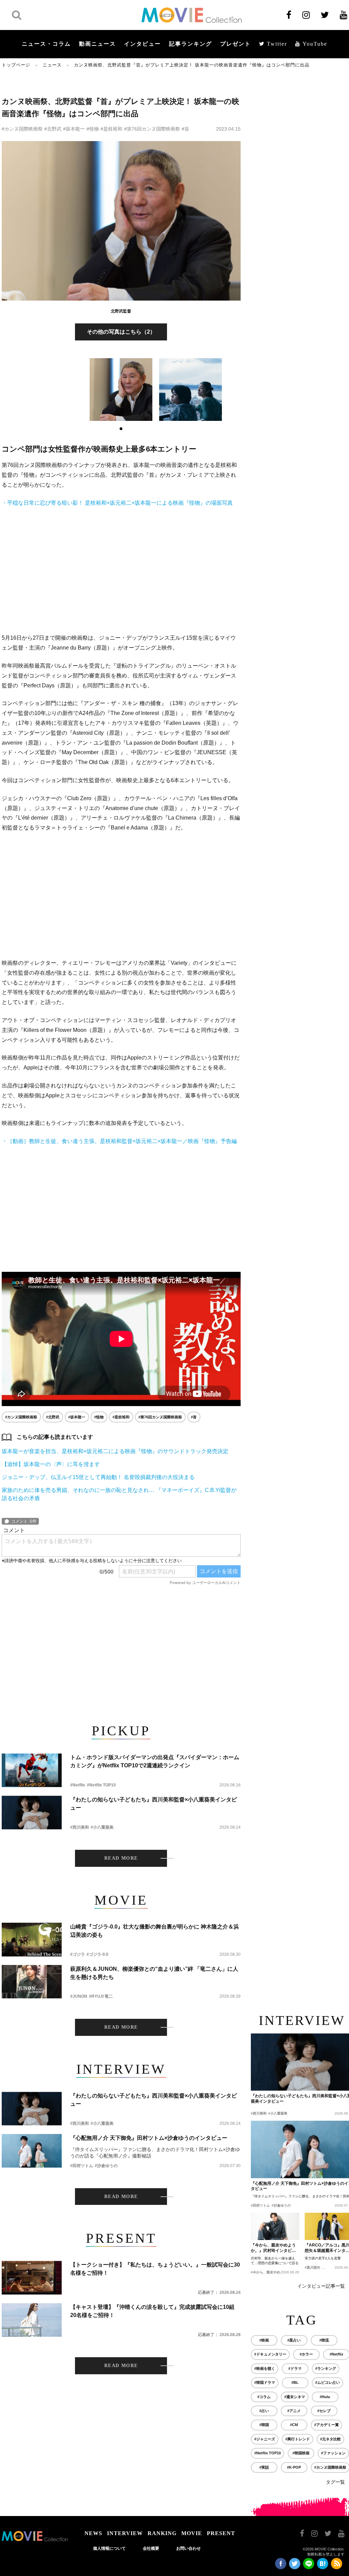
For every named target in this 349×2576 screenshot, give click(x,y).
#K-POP (294, 2467)
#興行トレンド (298, 2439)
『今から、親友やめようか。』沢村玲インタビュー (273, 2248)
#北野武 (53, 129)
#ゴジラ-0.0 (97, 1954)
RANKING (162, 2533)
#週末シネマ (295, 2397)
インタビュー (142, 44)
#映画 (264, 2340)
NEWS (93, 2533)
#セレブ (324, 2411)
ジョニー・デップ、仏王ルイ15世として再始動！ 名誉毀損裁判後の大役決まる (98, 1477)
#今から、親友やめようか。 (272, 2272)
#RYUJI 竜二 (101, 1996)
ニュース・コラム (46, 44)
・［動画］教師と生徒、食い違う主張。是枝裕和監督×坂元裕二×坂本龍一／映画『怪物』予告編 (119, 1141)
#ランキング (326, 2368)
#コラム (264, 2397)
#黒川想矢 (313, 2267)
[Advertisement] (121, 570)
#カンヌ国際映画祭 (22, 129)
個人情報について (109, 2548)
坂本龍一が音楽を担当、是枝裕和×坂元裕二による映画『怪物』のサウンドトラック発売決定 (115, 1451)
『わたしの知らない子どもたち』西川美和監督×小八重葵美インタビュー (154, 1804)
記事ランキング (191, 44)
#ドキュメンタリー (270, 2354)
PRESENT (221, 2533)
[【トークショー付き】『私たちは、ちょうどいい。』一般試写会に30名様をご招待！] (32, 2278)
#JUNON (79, 1996)
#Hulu (325, 2397)
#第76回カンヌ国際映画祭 (152, 129)
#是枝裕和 (111, 129)
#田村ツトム (82, 2166)
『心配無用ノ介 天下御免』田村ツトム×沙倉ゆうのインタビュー (149, 2138)
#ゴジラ (78, 1954)
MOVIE (192, 2533)
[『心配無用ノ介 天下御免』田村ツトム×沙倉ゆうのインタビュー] (32, 2151)
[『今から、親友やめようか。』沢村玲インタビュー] (275, 2226)
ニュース (52, 65)
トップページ (16, 65)
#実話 (264, 2467)
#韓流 (324, 2340)
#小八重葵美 (102, 1827)
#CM (294, 2425)
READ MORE (121, 1858)
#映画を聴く (265, 2368)
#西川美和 (80, 1827)
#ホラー (306, 2354)
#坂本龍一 (74, 129)
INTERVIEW (125, 2533)
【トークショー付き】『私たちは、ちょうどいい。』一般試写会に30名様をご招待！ (155, 2269)
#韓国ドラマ (265, 2382)
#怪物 (93, 129)
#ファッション (333, 2453)
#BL (295, 2382)
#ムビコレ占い (328, 2382)
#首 (185, 129)
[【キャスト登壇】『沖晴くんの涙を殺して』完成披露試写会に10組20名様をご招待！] (32, 2320)
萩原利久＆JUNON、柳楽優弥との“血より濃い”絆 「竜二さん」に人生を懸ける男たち (154, 1973)
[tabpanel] (121, 390)
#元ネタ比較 (330, 2439)
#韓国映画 (301, 2453)
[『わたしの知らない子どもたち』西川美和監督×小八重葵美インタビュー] (32, 1812)
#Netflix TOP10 (101, 1785)
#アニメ (294, 2411)
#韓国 (264, 2425)
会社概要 (151, 2548)
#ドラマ (295, 2368)
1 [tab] (121, 429)
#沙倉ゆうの (106, 2166)
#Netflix (78, 1785)
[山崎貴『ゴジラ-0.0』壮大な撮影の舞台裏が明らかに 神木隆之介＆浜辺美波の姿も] (32, 1940)
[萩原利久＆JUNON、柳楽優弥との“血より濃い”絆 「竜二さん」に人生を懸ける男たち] (32, 1982)
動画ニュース (97, 44)
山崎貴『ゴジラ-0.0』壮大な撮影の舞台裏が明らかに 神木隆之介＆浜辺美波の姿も (155, 1931)
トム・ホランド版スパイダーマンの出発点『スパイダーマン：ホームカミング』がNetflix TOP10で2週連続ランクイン (155, 1761)
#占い (264, 2411)
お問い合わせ (188, 2548)
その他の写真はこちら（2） (121, 332)
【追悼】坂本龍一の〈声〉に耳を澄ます (51, 1464)
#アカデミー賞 (327, 2425)
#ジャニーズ (265, 2439)
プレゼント (236, 44)
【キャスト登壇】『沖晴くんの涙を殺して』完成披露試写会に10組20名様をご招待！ (152, 2311)
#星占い (294, 2340)
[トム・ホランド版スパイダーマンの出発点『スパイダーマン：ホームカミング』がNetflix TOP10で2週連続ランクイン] (32, 1770)
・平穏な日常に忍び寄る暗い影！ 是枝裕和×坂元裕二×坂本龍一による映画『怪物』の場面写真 (117, 503)
